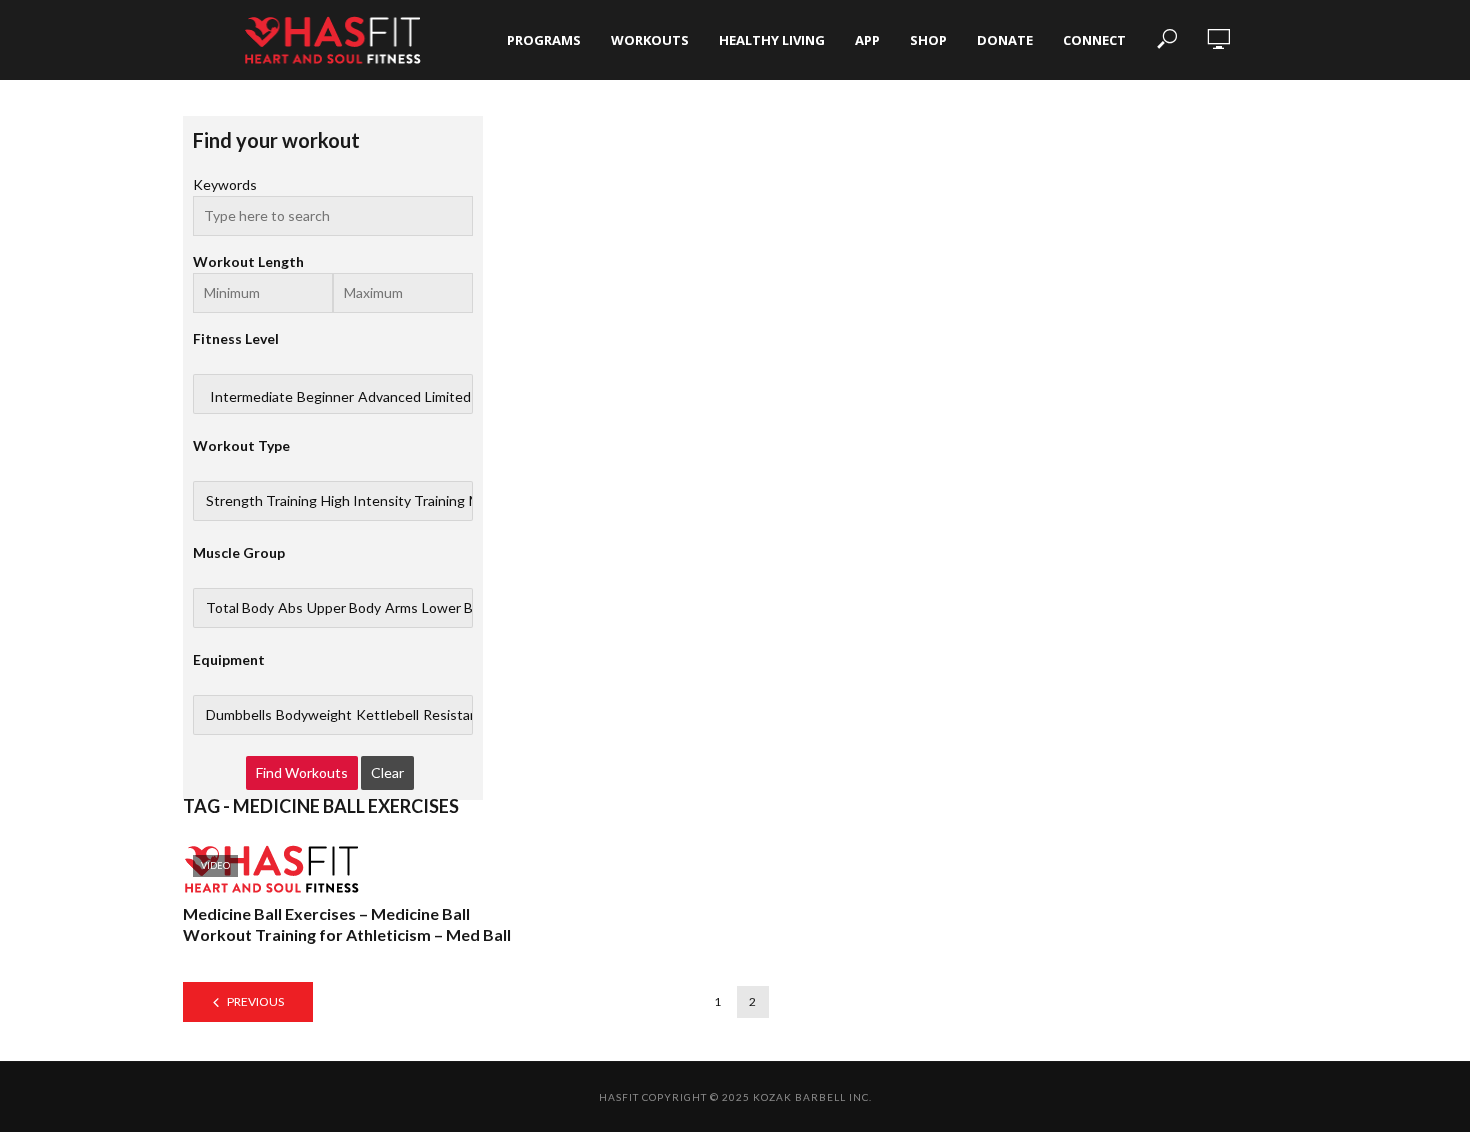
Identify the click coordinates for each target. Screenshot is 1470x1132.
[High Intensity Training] (393, 501)
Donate (1005, 40)
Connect (1094, 40)
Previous (255, 1001)
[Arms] (401, 608)
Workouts (650, 40)
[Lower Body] (459, 608)
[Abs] (290, 608)
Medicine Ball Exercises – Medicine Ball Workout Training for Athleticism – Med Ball (347, 924)
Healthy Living (772, 40)
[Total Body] (240, 608)
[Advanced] (389, 397)
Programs (544, 40)
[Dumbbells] (239, 715)
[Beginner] (325, 397)
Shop (928, 40)
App (867, 40)
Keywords (225, 184)
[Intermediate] (251, 397)
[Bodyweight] (314, 715)
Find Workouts (302, 772)
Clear (387, 772)
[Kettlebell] (387, 715)
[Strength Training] (261, 501)
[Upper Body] (344, 608)
